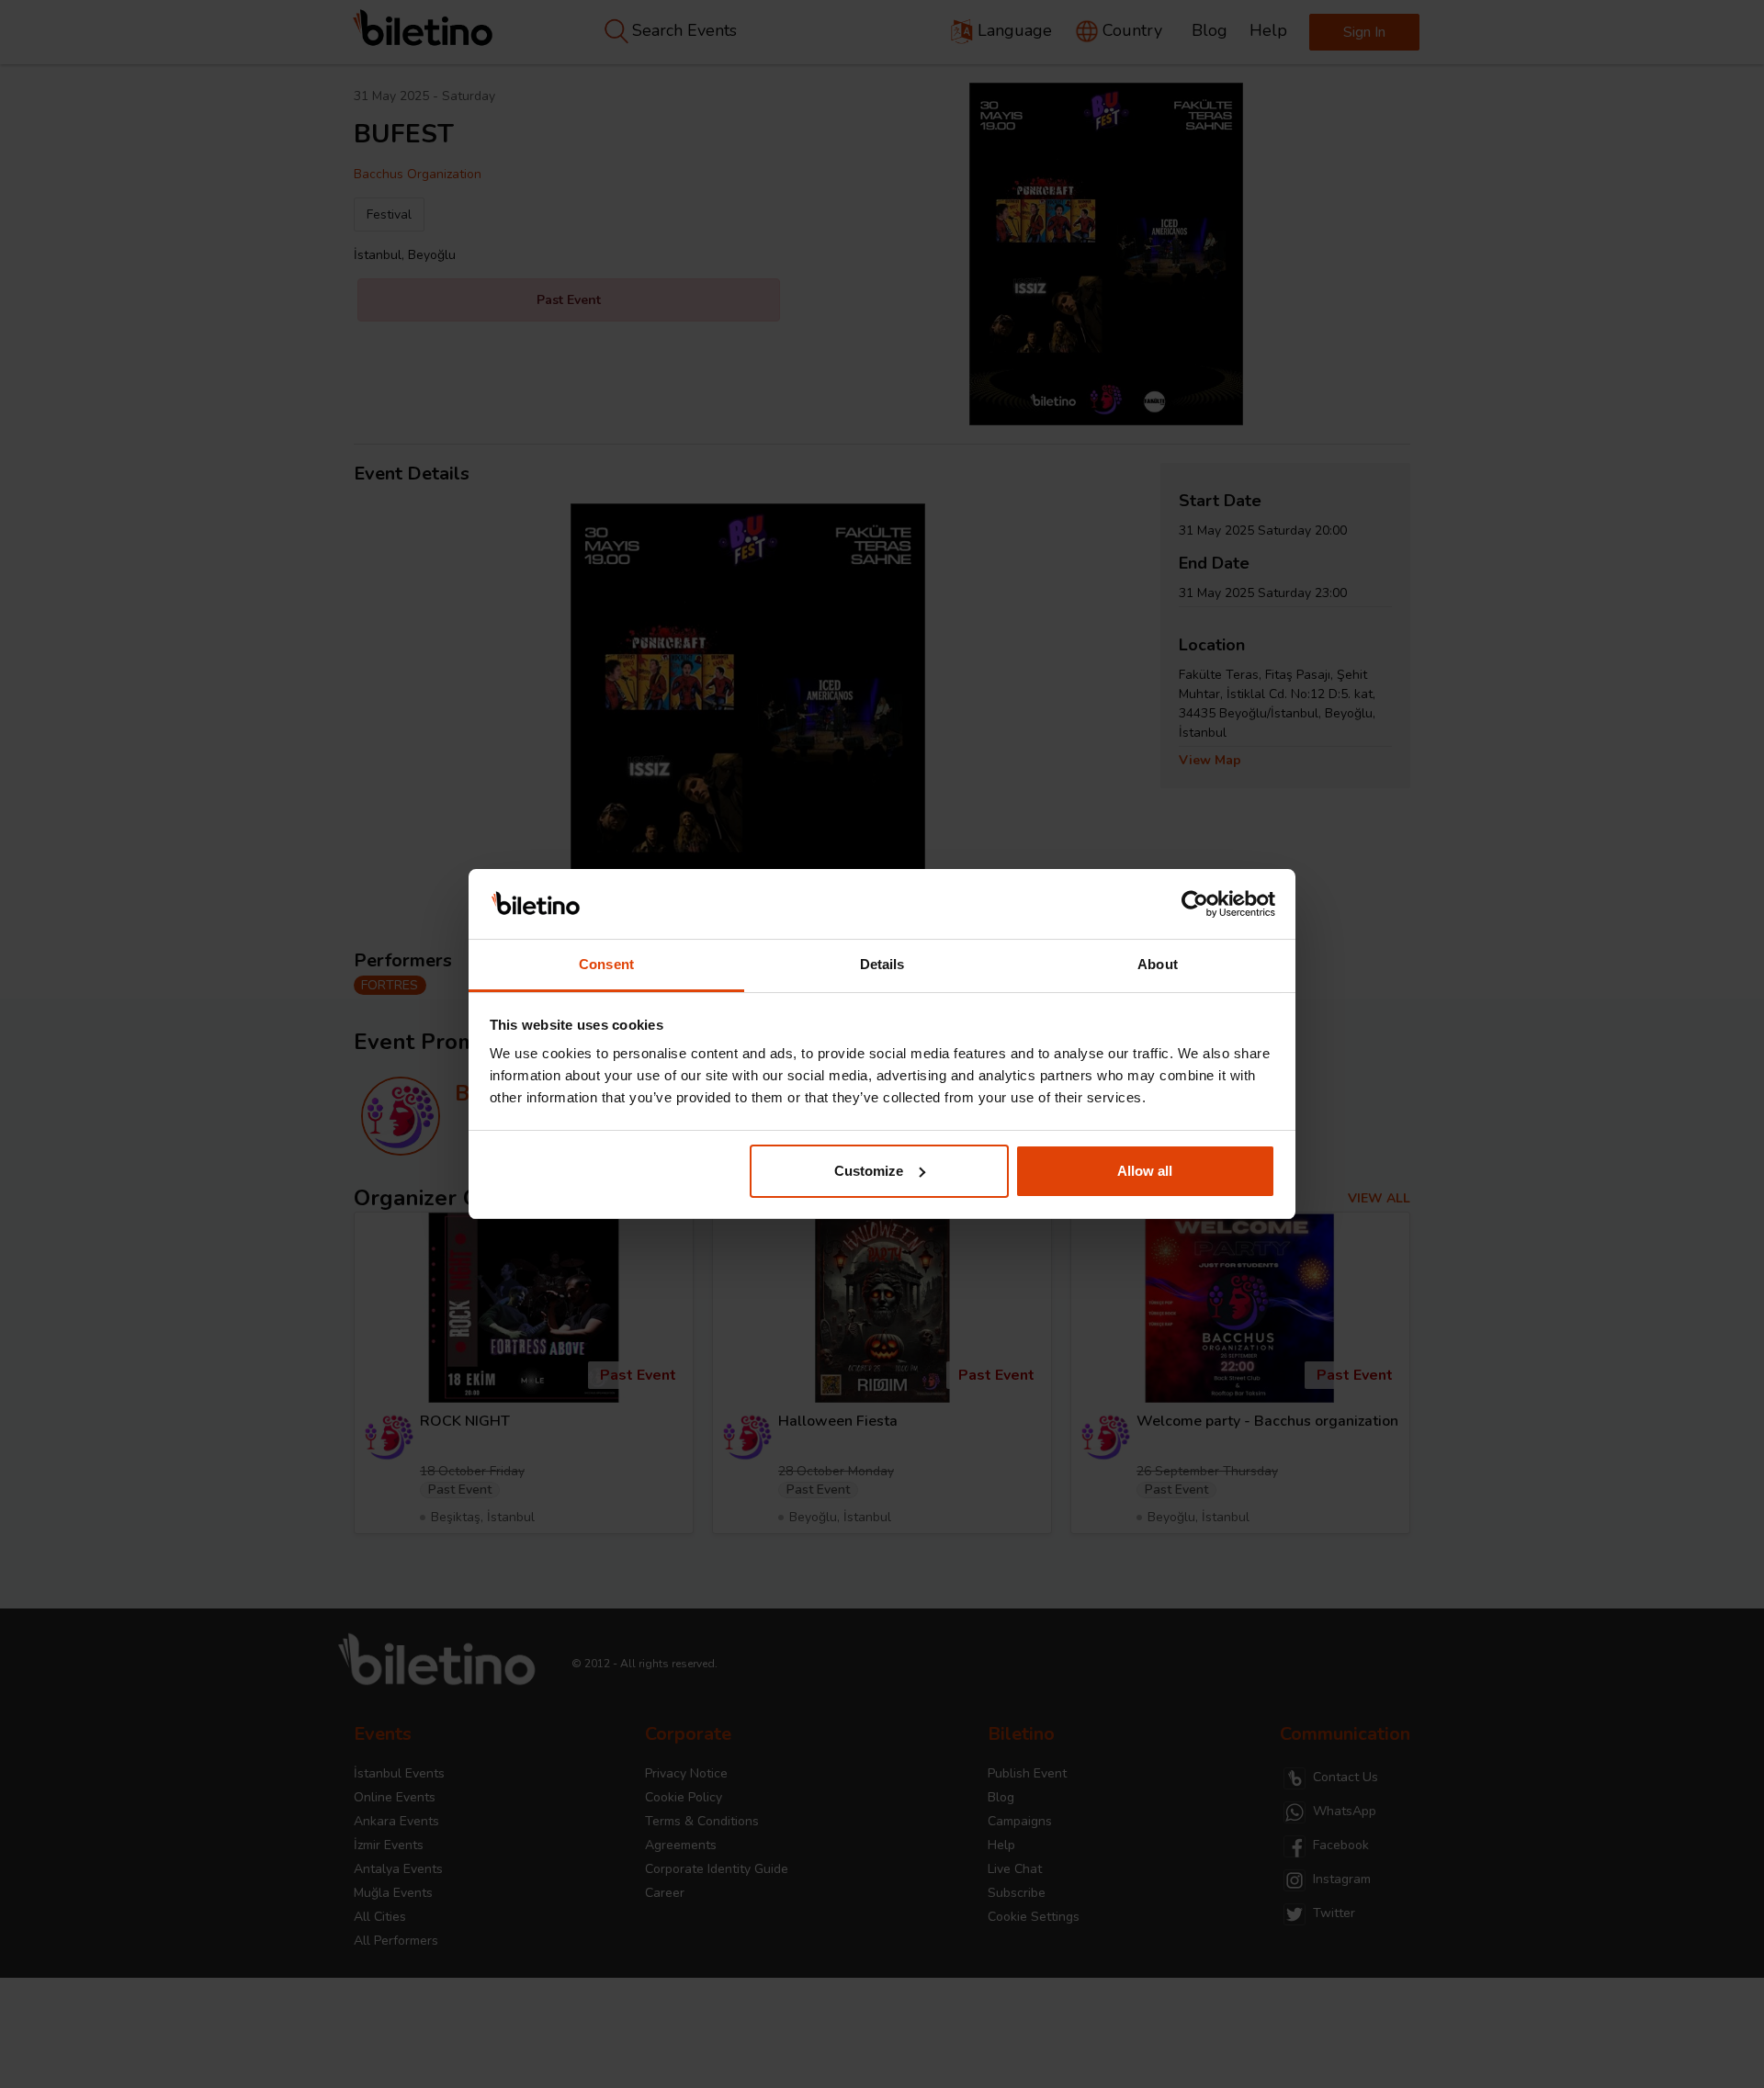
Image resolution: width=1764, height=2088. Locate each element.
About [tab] (1158, 964)
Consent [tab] (606, 964)
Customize (869, 1171)
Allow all (1145, 1171)
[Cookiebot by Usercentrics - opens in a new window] (1195, 904)
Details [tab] (882, 964)
